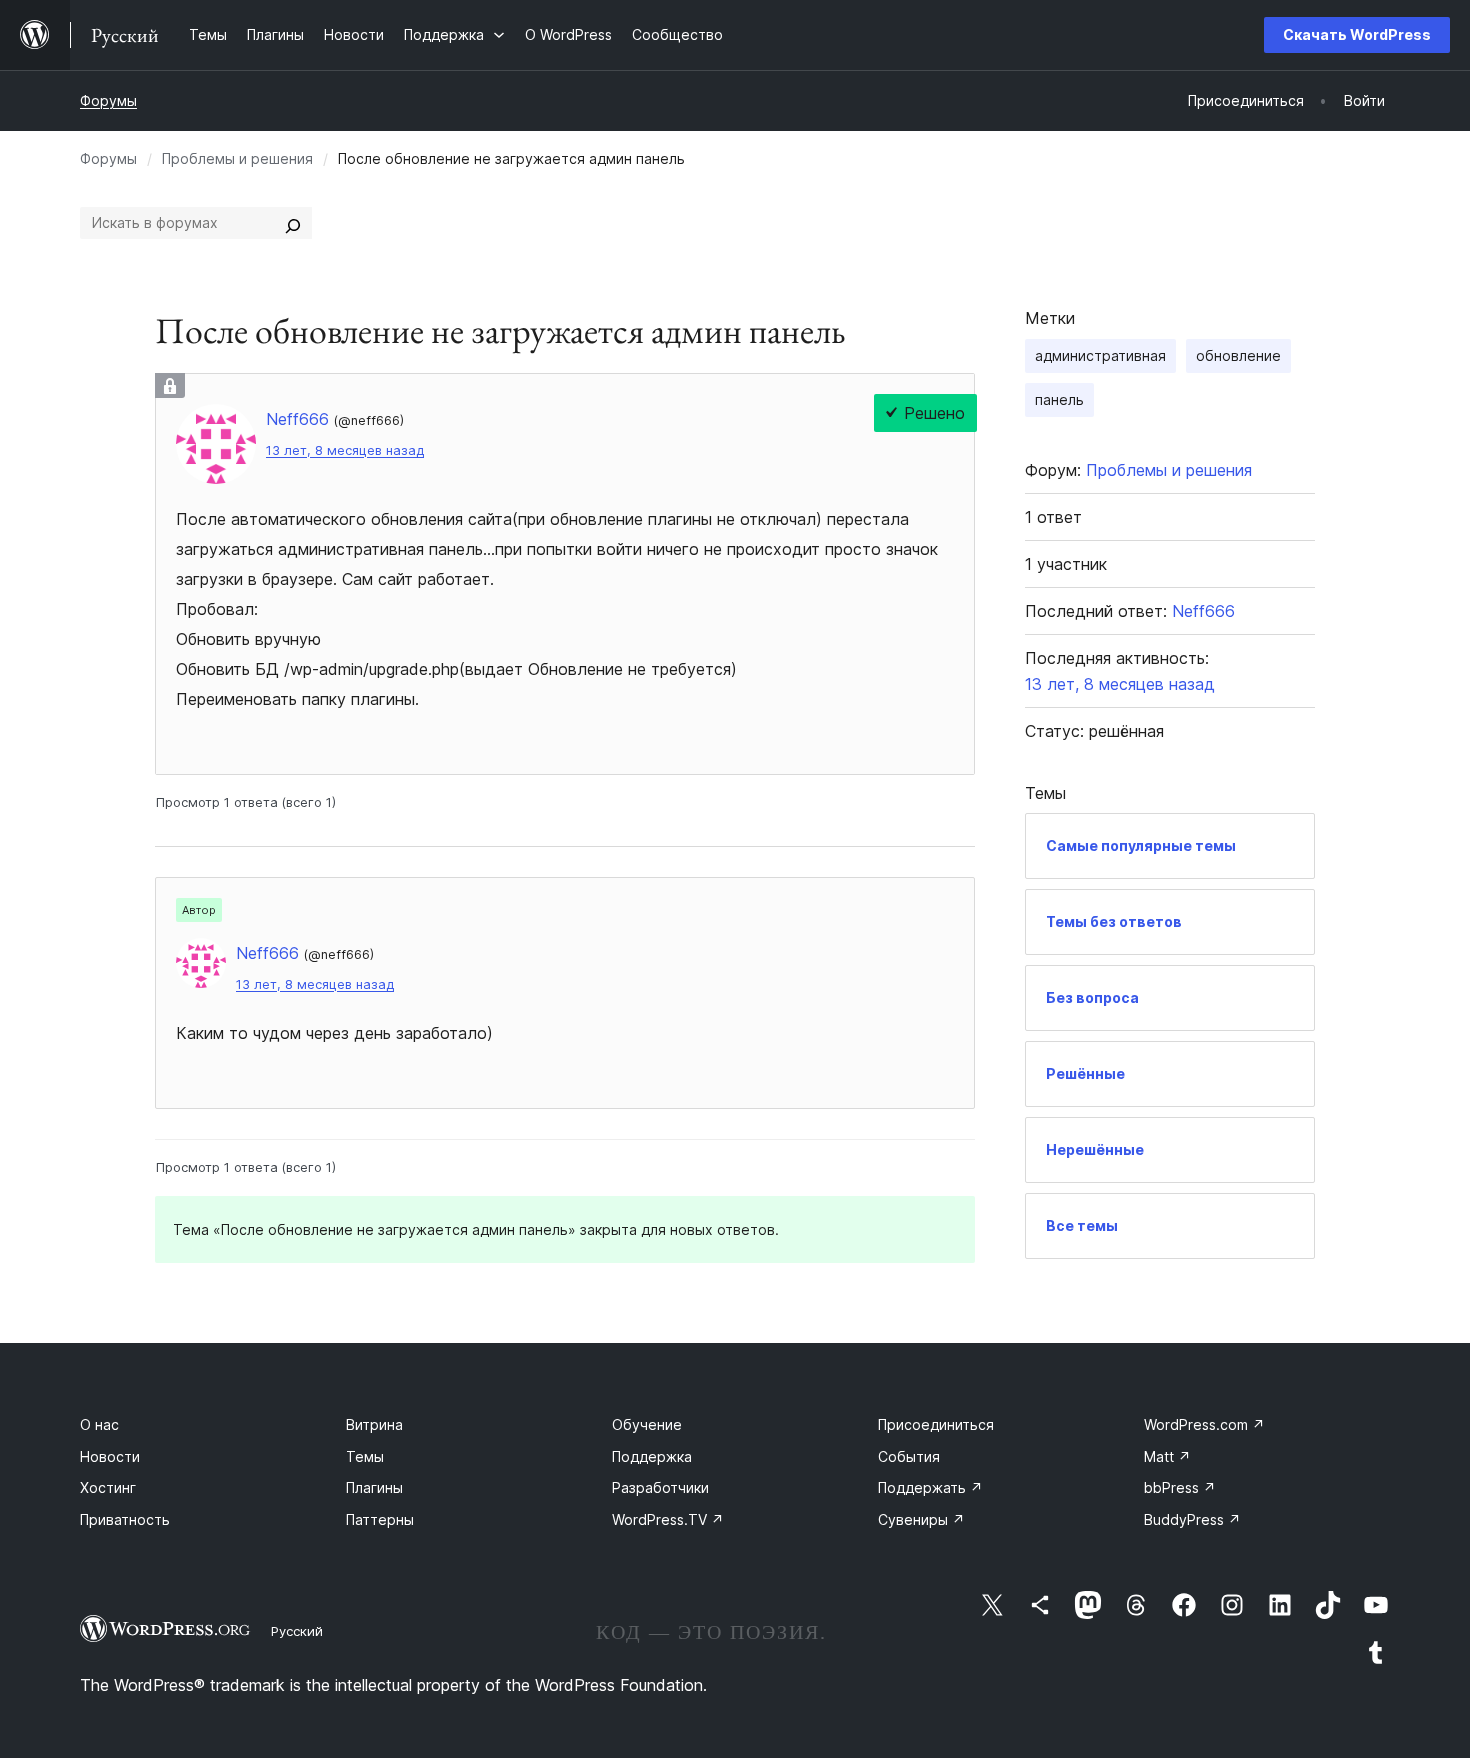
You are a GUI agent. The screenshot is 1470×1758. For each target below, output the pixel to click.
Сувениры (921, 1519)
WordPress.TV (668, 1519)
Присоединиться (936, 1424)
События (909, 1456)
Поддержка (652, 1456)
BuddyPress (1192, 1519)
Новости (110, 1456)
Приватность (125, 1519)
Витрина (374, 1424)
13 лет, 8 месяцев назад (345, 450)
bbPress (1180, 1487)
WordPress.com (1204, 1424)
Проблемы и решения (237, 158)
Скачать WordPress (1357, 34)
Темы (365, 1456)
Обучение (647, 1424)
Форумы (108, 100)
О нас (99, 1424)
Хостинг (108, 1487)
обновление (1238, 355)
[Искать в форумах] (293, 223)
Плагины (374, 1487)
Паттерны (380, 1519)
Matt (1167, 1456)
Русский (297, 1631)
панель (1059, 399)
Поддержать (930, 1487)
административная (1100, 355)
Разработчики (660, 1487)
